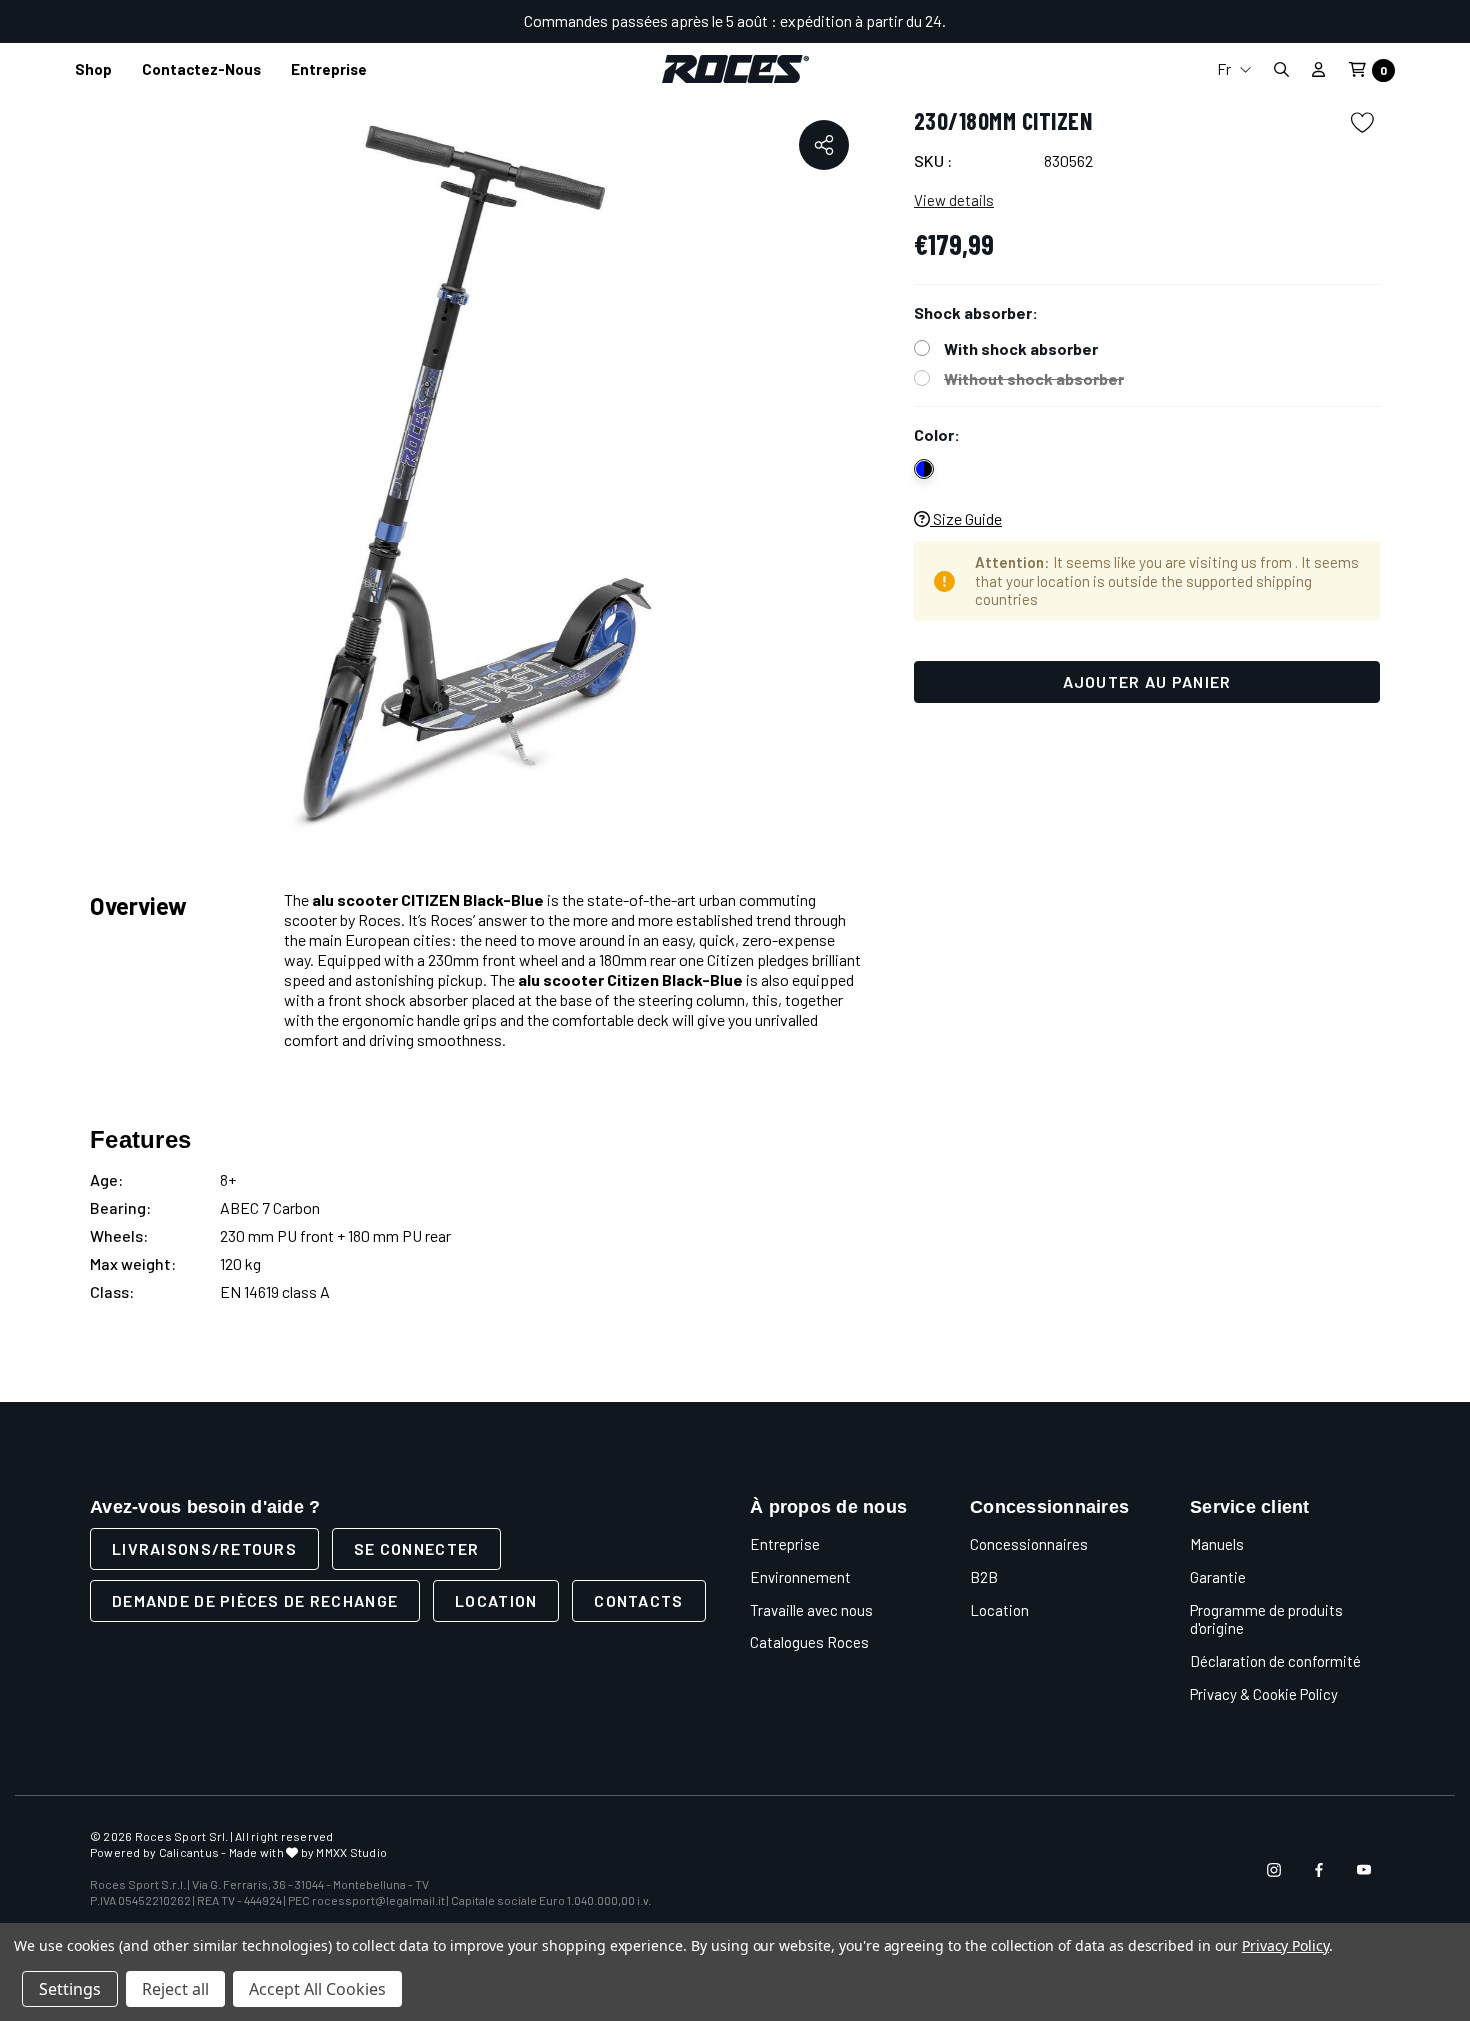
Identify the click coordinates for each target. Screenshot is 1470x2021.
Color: (937, 434)
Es (1234, 204)
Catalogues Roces (809, 1642)
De (1234, 172)
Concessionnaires (1029, 1544)
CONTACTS (638, 1600)
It (1234, 108)
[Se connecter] (1318, 69)
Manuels (1217, 1544)
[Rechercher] (1281, 69)
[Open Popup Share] (824, 145)
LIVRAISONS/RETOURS (204, 1548)
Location (496, 1600)
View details (954, 200)
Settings (70, 1989)
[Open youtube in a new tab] (1364, 1870)
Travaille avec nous (811, 1610)
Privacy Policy (1285, 1945)
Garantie (1218, 1577)
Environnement (800, 1577)
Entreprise (785, 1544)
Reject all (175, 1989)
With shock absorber (1021, 348)
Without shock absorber (1034, 378)
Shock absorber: (976, 312)
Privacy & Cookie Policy (1264, 1694)
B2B (984, 1577)
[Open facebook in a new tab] (1319, 1870)
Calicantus (189, 1852)
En (1234, 140)
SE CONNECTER (416, 1548)
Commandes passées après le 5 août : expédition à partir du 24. (735, 20)
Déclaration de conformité (1275, 1661)
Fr (1225, 68)
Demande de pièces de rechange (255, 1600)
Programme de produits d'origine (1266, 1619)
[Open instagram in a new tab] (1274, 1870)
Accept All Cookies (317, 1989)
